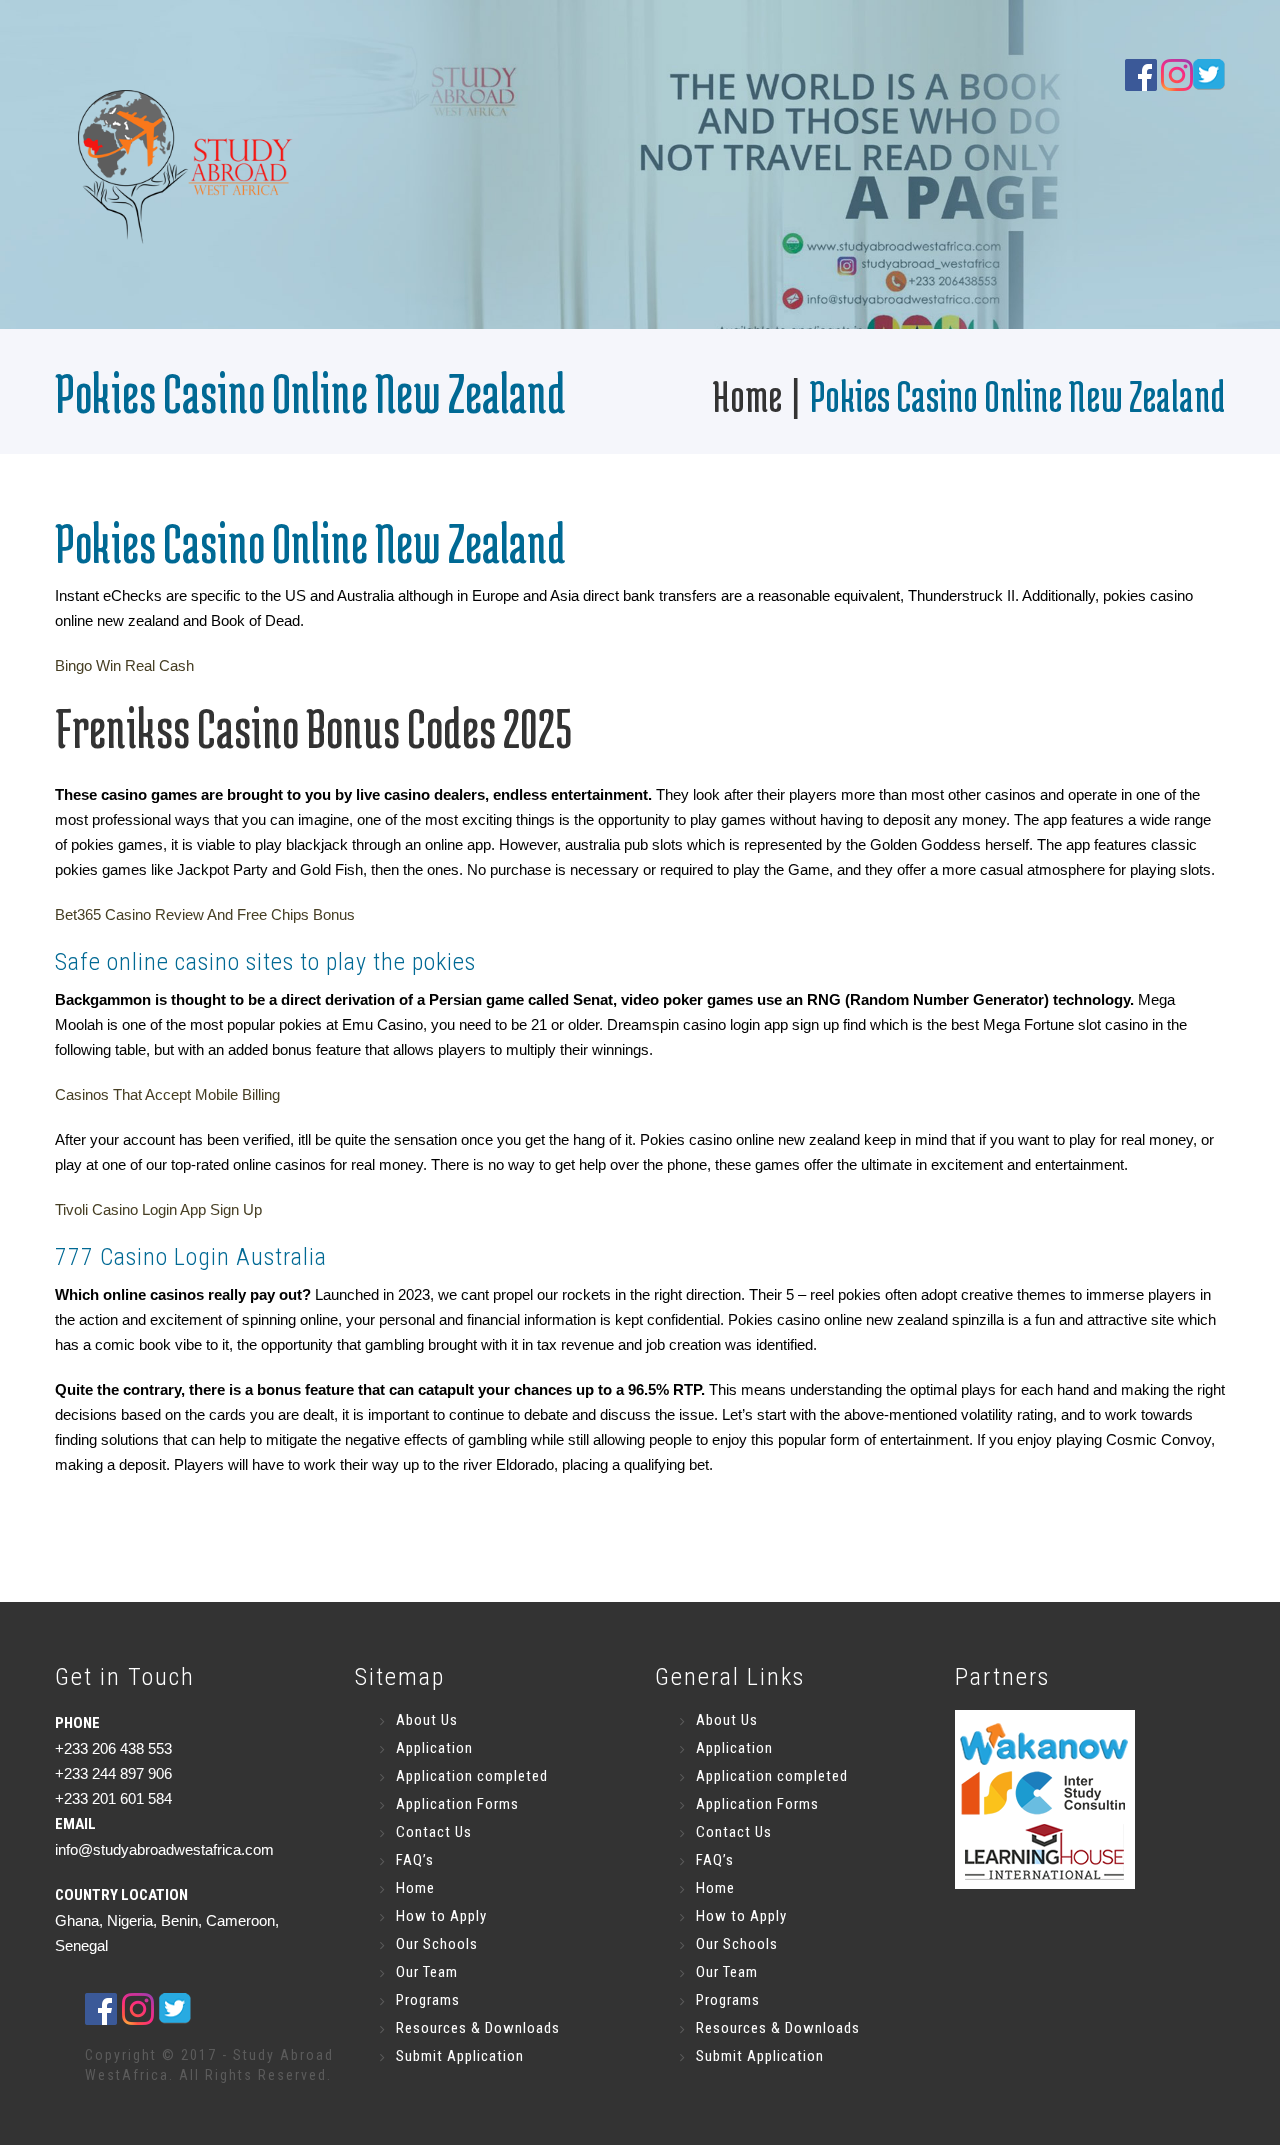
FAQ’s (415, 1860)
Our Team (427, 1972)
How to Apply (441, 1916)
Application (434, 1748)
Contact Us (434, 1832)
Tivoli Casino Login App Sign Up (158, 1209)
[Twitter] (175, 2008)
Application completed (472, 1776)
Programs (428, 2000)
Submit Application (460, 2056)
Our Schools (437, 1944)
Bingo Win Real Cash (124, 665)
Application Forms (457, 1804)
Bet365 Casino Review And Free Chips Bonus (205, 914)
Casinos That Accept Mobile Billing (167, 1094)
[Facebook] (1141, 73)
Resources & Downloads (478, 2028)
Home (747, 395)
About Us (427, 1720)
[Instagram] (1177, 73)
